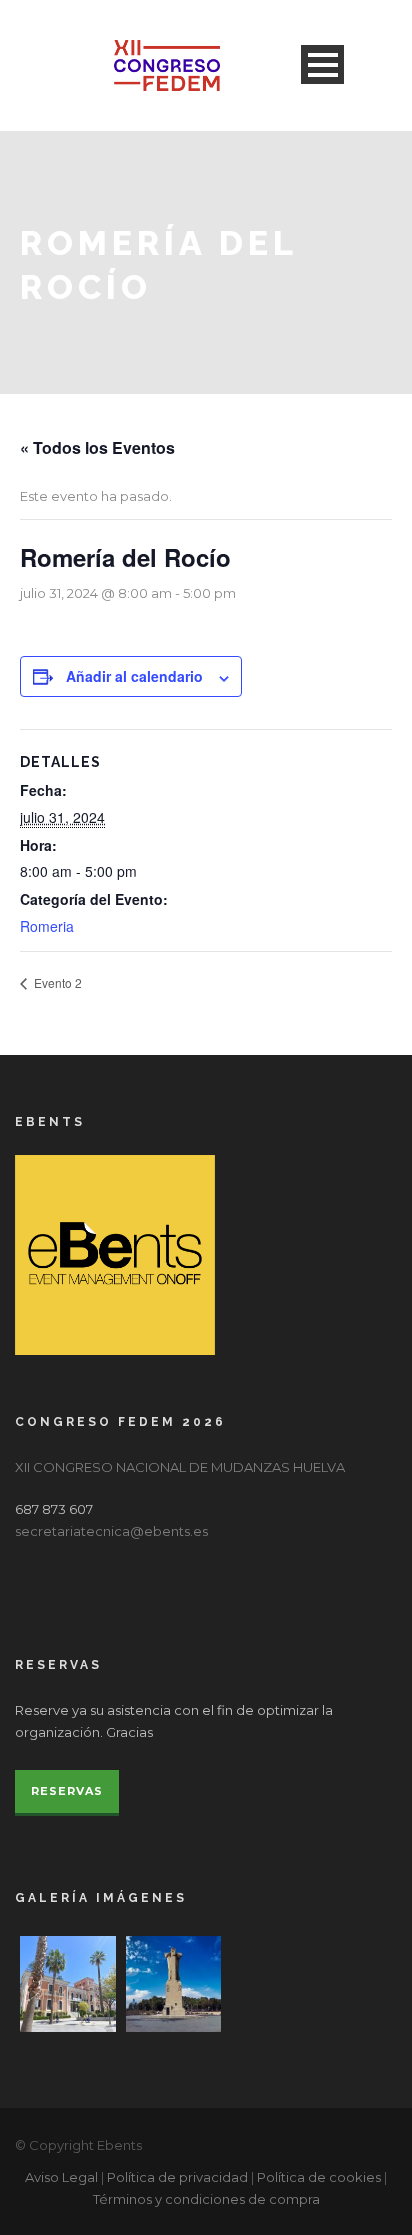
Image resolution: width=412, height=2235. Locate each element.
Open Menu (322, 64)
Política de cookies (319, 2177)
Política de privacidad (177, 2177)
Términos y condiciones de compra (206, 2199)
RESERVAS (67, 1791)
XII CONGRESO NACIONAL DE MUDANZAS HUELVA (180, 1467)
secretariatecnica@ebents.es (111, 1531)
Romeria (47, 926)
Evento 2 (56, 982)
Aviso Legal (61, 2177)
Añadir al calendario (134, 676)
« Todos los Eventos (97, 447)
